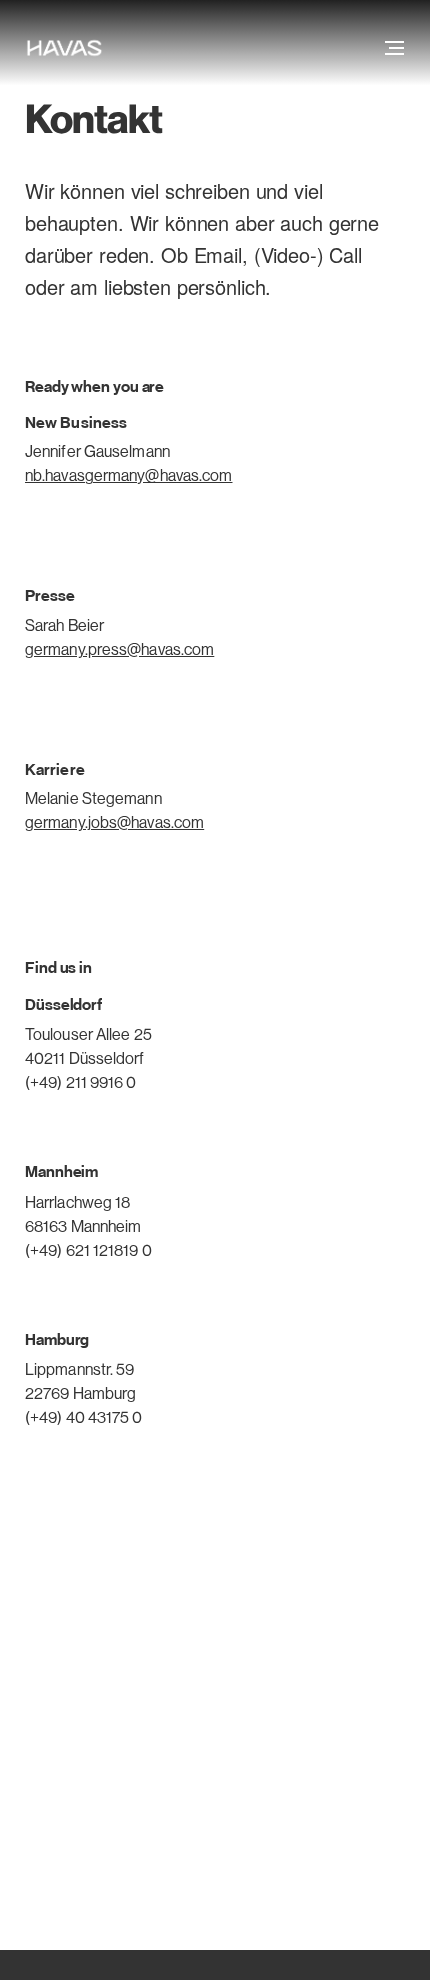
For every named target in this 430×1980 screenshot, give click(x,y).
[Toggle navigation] (392, 47)
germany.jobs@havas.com (114, 822)
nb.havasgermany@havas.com (129, 475)
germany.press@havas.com (119, 649)
